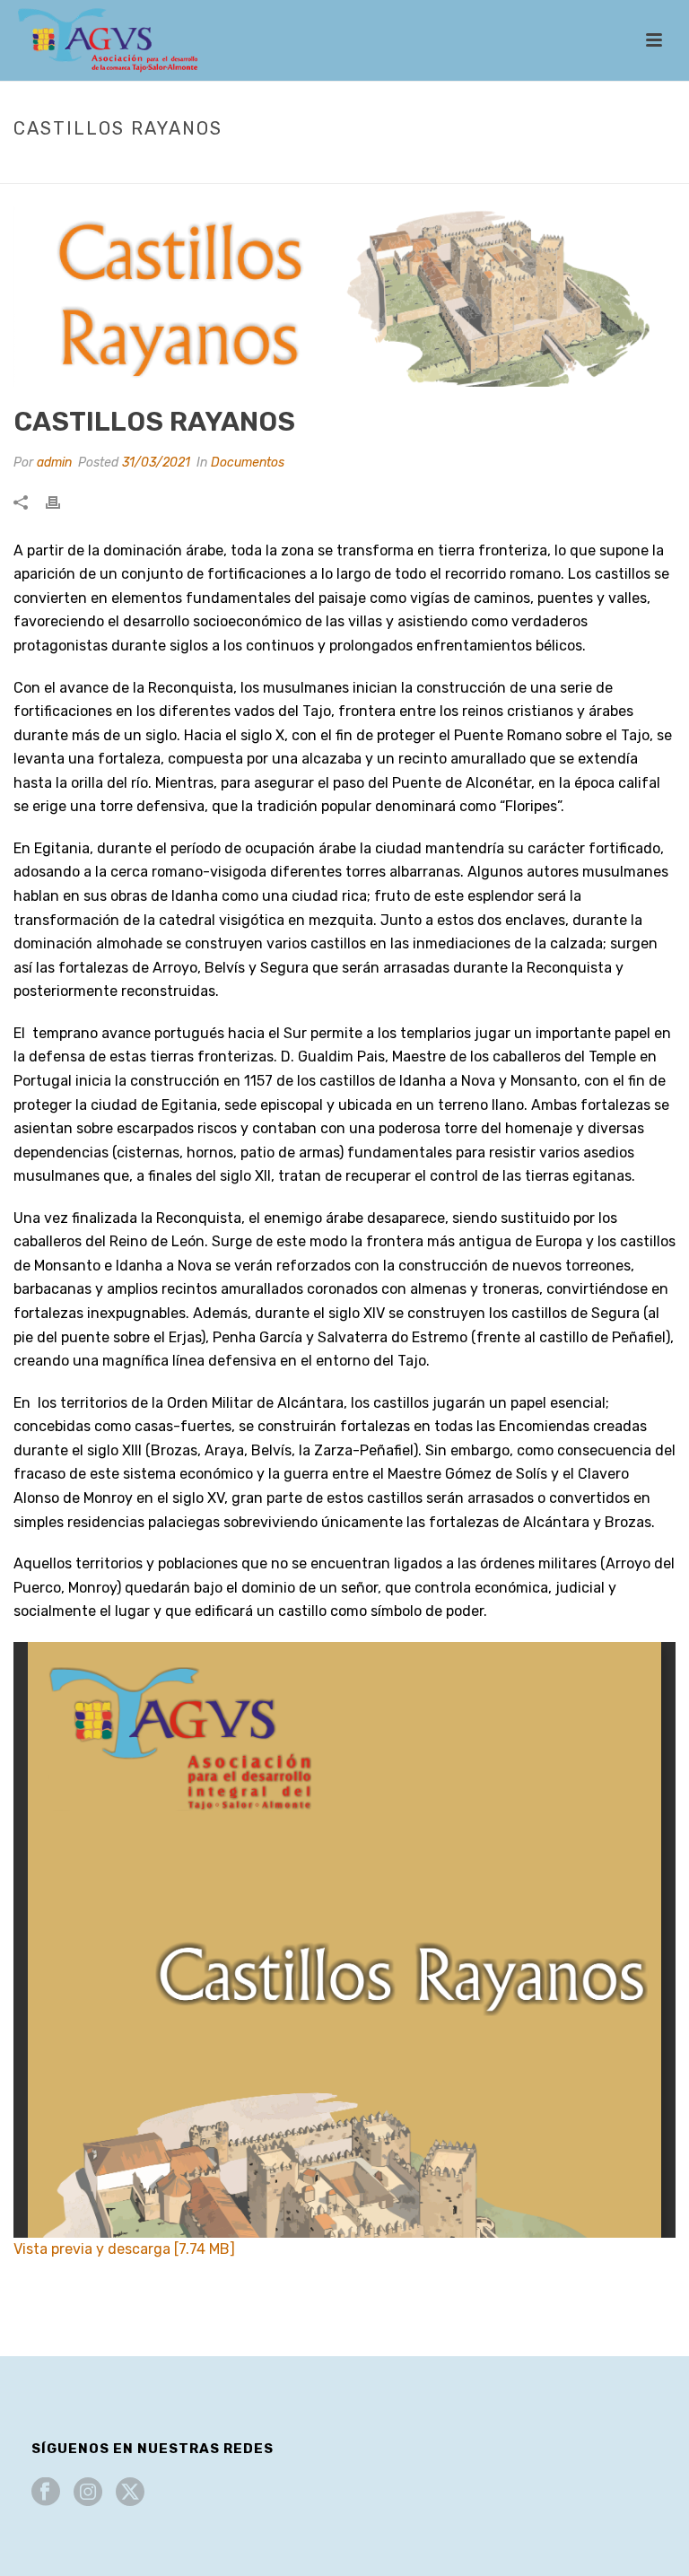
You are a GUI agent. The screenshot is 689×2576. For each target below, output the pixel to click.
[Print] (62, 502)
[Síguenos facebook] (46, 2493)
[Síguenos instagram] (88, 2493)
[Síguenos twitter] (130, 2493)
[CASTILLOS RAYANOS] (344, 297)
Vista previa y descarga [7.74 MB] (124, 2249)
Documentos (495, 166)
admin (54, 463)
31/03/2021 (156, 463)
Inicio (428, 166)
